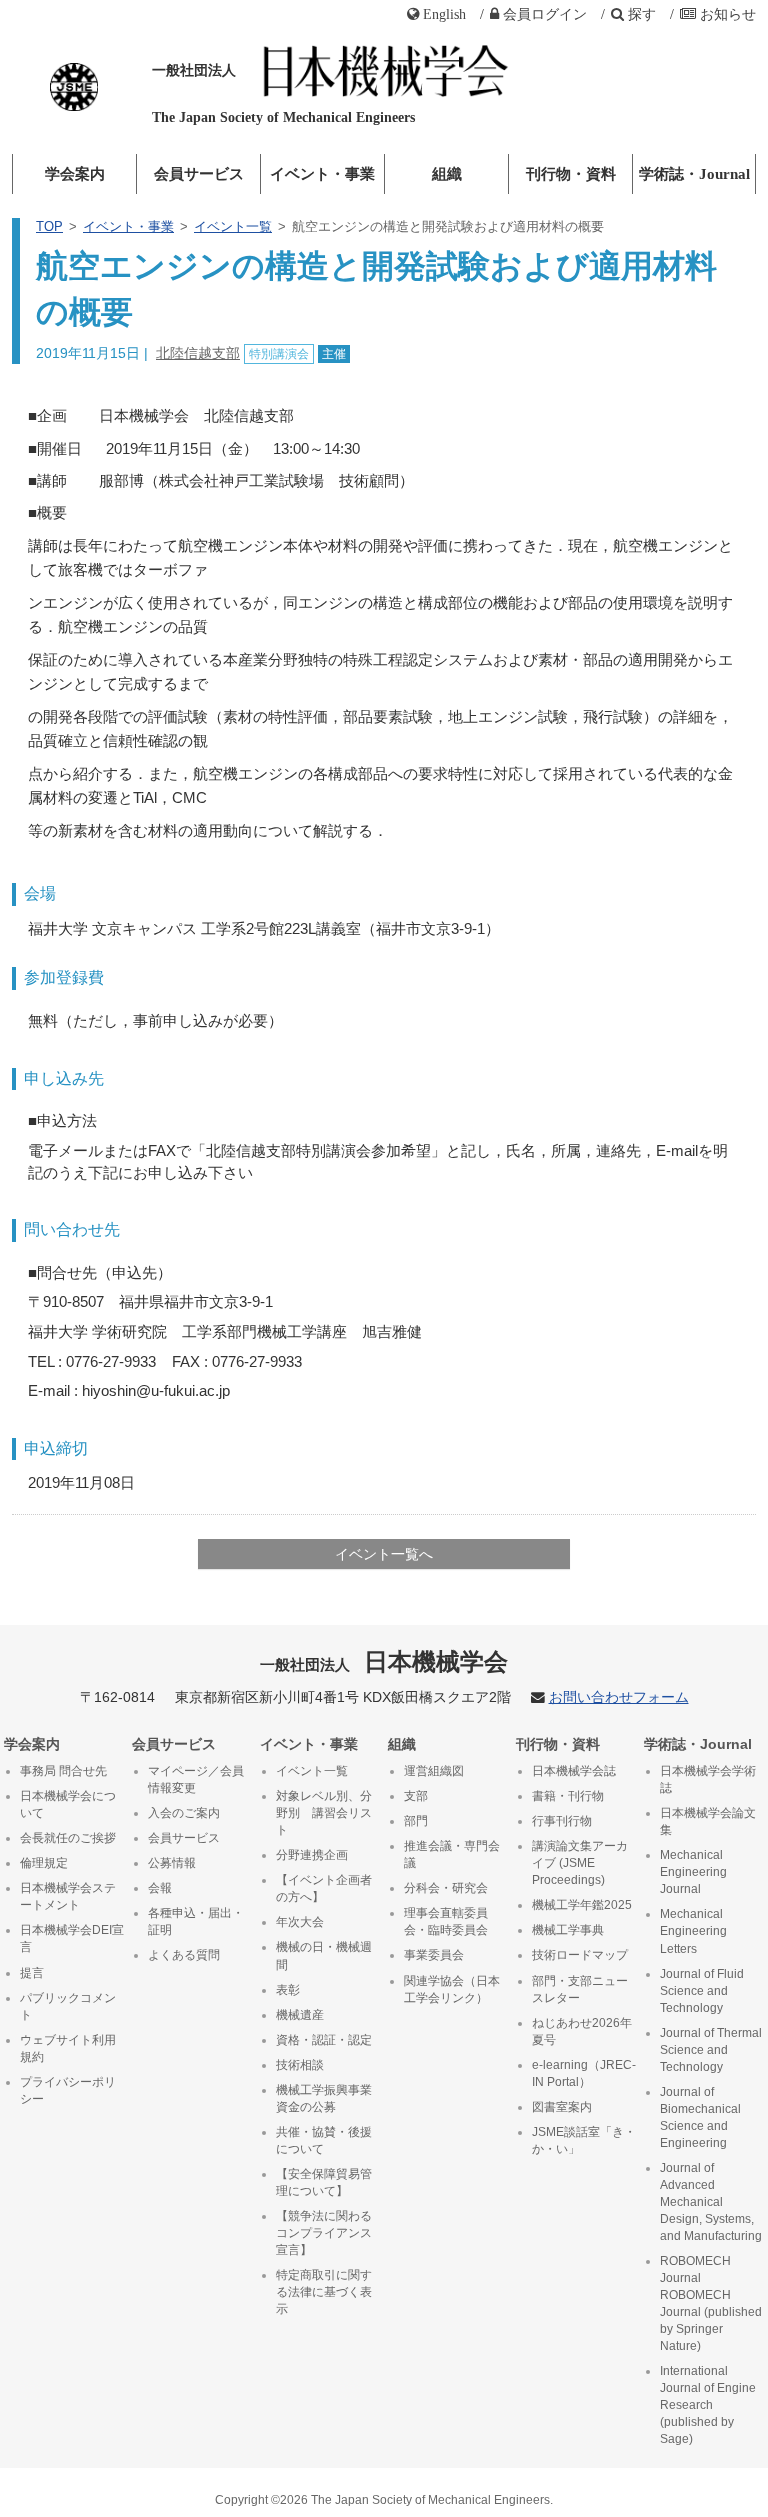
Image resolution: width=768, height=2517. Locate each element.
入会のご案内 (184, 1813)
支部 (416, 1796)
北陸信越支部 (198, 353)
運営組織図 (434, 1771)
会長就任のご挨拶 (68, 1838)
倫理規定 (44, 1863)
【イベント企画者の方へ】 (324, 1888)
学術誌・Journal (694, 174)
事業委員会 (434, 1955)
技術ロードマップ (580, 1955)
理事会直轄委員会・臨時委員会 (446, 1921)
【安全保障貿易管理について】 (324, 2182)
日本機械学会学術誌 (708, 1779)
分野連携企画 (312, 1855)
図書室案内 (562, 2107)
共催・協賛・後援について (324, 2140)
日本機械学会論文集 (708, 1821)
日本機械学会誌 (574, 1771)
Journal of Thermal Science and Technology (711, 2050)
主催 (334, 354)
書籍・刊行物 (568, 1796)
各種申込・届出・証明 (196, 1921)
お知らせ (728, 14)
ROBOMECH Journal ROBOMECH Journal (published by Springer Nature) (711, 2303)
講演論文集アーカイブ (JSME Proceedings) (580, 1863)
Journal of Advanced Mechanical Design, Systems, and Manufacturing (711, 2202)
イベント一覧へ (384, 1554)
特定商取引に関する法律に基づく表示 (324, 2292)
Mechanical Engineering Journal (693, 1872)
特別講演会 (279, 354)
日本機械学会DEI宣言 (72, 1938)
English (444, 14)
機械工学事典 (568, 1930)
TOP (49, 226)
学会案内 (75, 174)
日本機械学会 (384, 1661)
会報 (160, 1888)
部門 (416, 1821)
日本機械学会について (68, 1804)
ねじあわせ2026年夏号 (582, 2031)
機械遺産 (300, 2015)
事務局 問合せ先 (63, 1771)
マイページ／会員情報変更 (196, 1779)
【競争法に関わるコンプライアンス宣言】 (324, 2233)
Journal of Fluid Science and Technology (702, 1991)
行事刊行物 (562, 1821)
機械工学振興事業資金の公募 (324, 2098)
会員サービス (199, 174)
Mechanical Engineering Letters (693, 1931)
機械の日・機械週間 (324, 1955)
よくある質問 (184, 1955)
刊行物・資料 (571, 174)
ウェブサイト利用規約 (68, 2048)
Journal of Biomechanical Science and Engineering (700, 2117)
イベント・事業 (322, 174)
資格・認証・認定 (324, 2040)
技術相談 (300, 2065)
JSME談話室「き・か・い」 (584, 2140)
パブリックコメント (68, 2006)
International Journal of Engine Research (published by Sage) (708, 2405)
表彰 (288, 1990)
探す (642, 14)
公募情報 (172, 1863)
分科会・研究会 (446, 1888)
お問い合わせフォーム (619, 1697)
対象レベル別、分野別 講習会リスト (324, 1813)
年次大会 (300, 1922)
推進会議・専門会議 (452, 1854)
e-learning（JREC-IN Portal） (584, 2073)
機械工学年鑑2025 (582, 1905)
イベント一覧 (233, 226)
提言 (32, 1973)
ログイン (545, 14)
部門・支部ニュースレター (580, 1989)
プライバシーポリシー (68, 2090)
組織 (447, 174)
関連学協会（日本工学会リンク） (452, 1989)
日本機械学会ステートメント (68, 1896)
